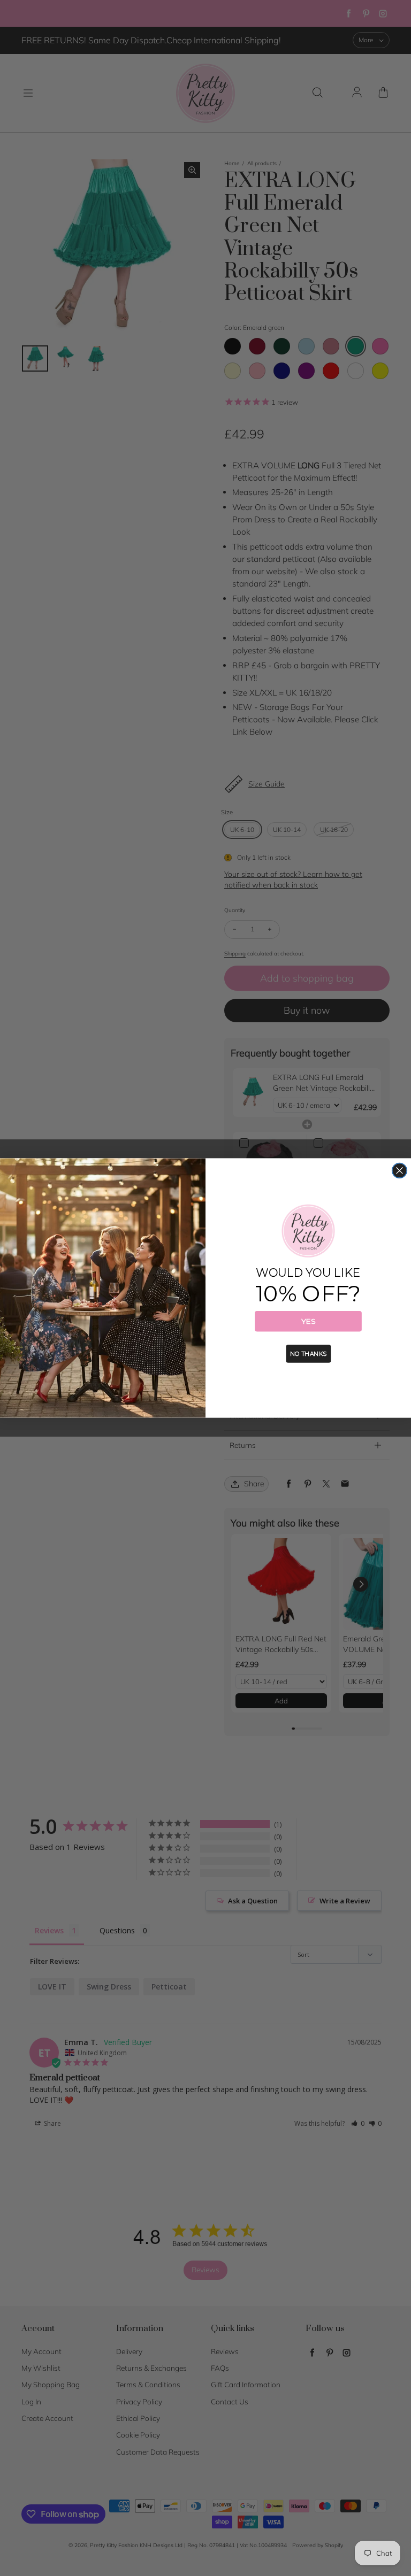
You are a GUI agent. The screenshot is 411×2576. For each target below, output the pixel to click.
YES (308, 1321)
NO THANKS (308, 1354)
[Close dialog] (400, 1171)
